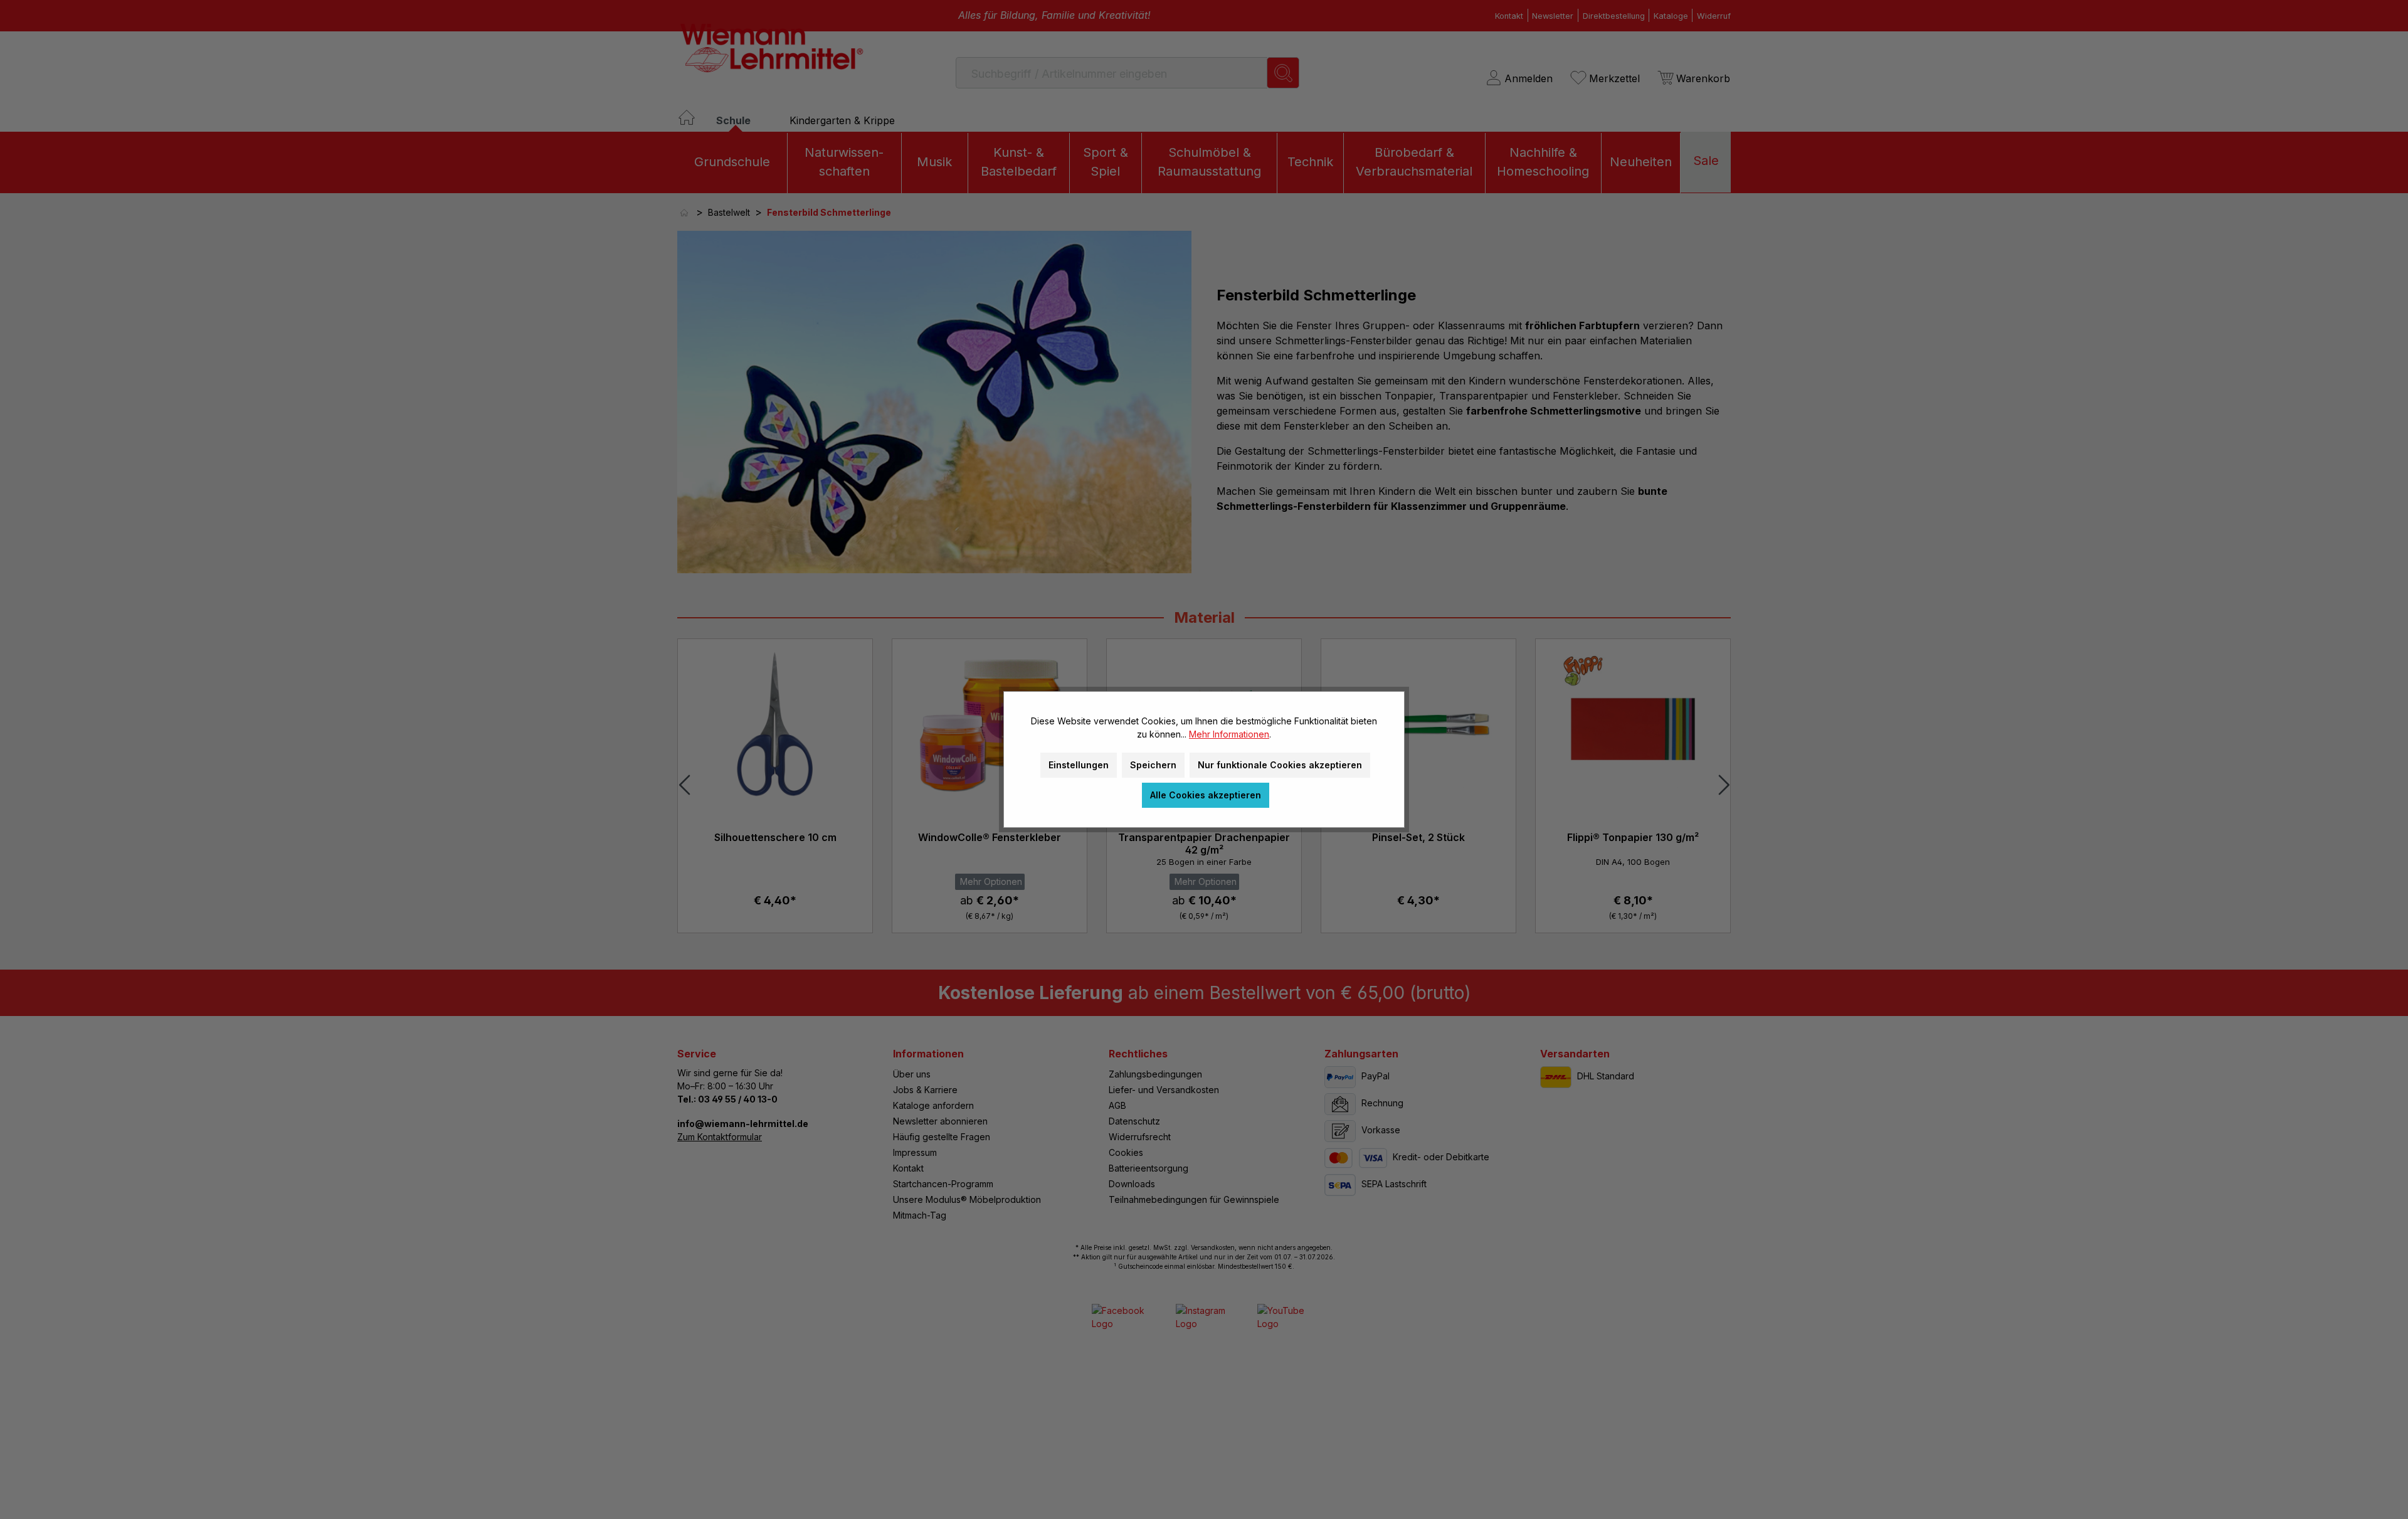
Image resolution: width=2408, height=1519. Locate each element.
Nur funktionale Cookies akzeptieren (1280, 765)
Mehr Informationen (1229, 734)
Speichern (1153, 765)
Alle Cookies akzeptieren (1206, 795)
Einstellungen (1079, 765)
